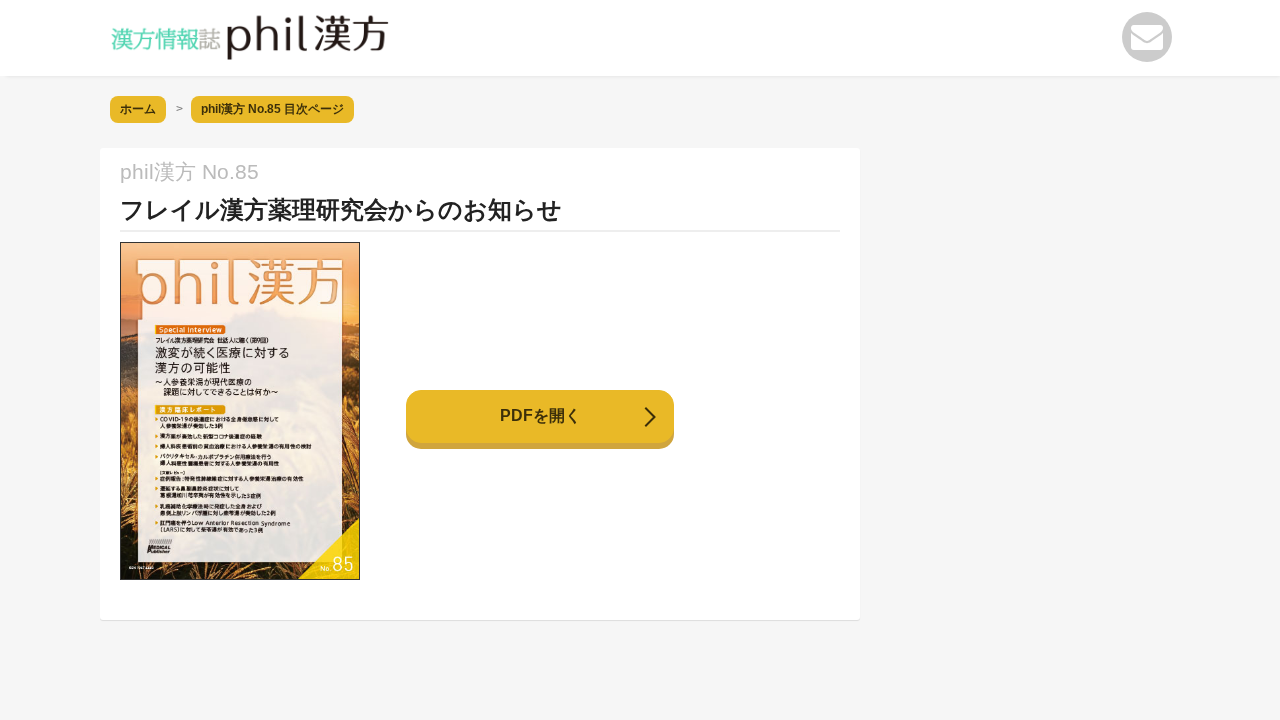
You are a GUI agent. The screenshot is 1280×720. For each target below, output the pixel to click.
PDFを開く (540, 415)
